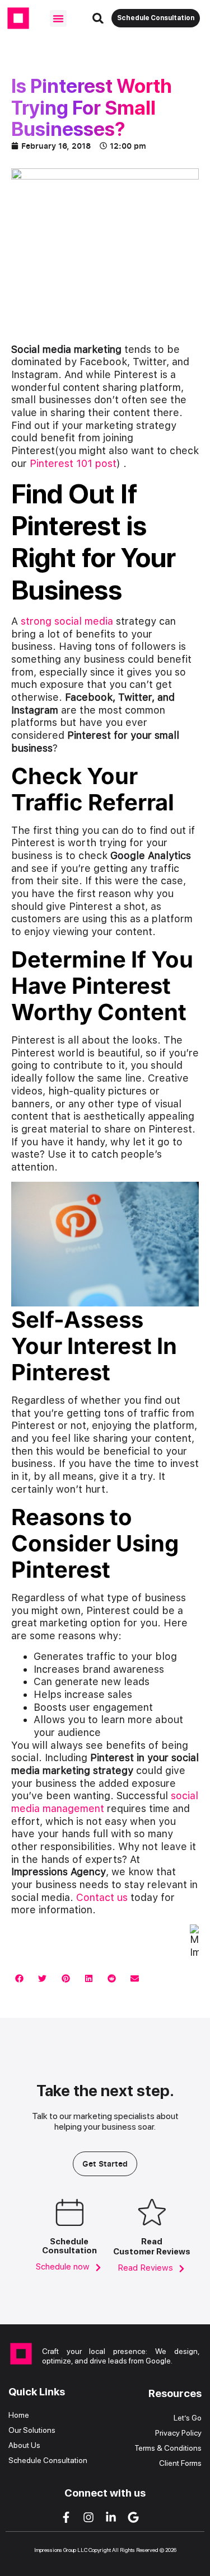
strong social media (67, 621)
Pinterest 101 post (73, 463)
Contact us (103, 1897)
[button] (58, 18)
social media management (105, 1802)
